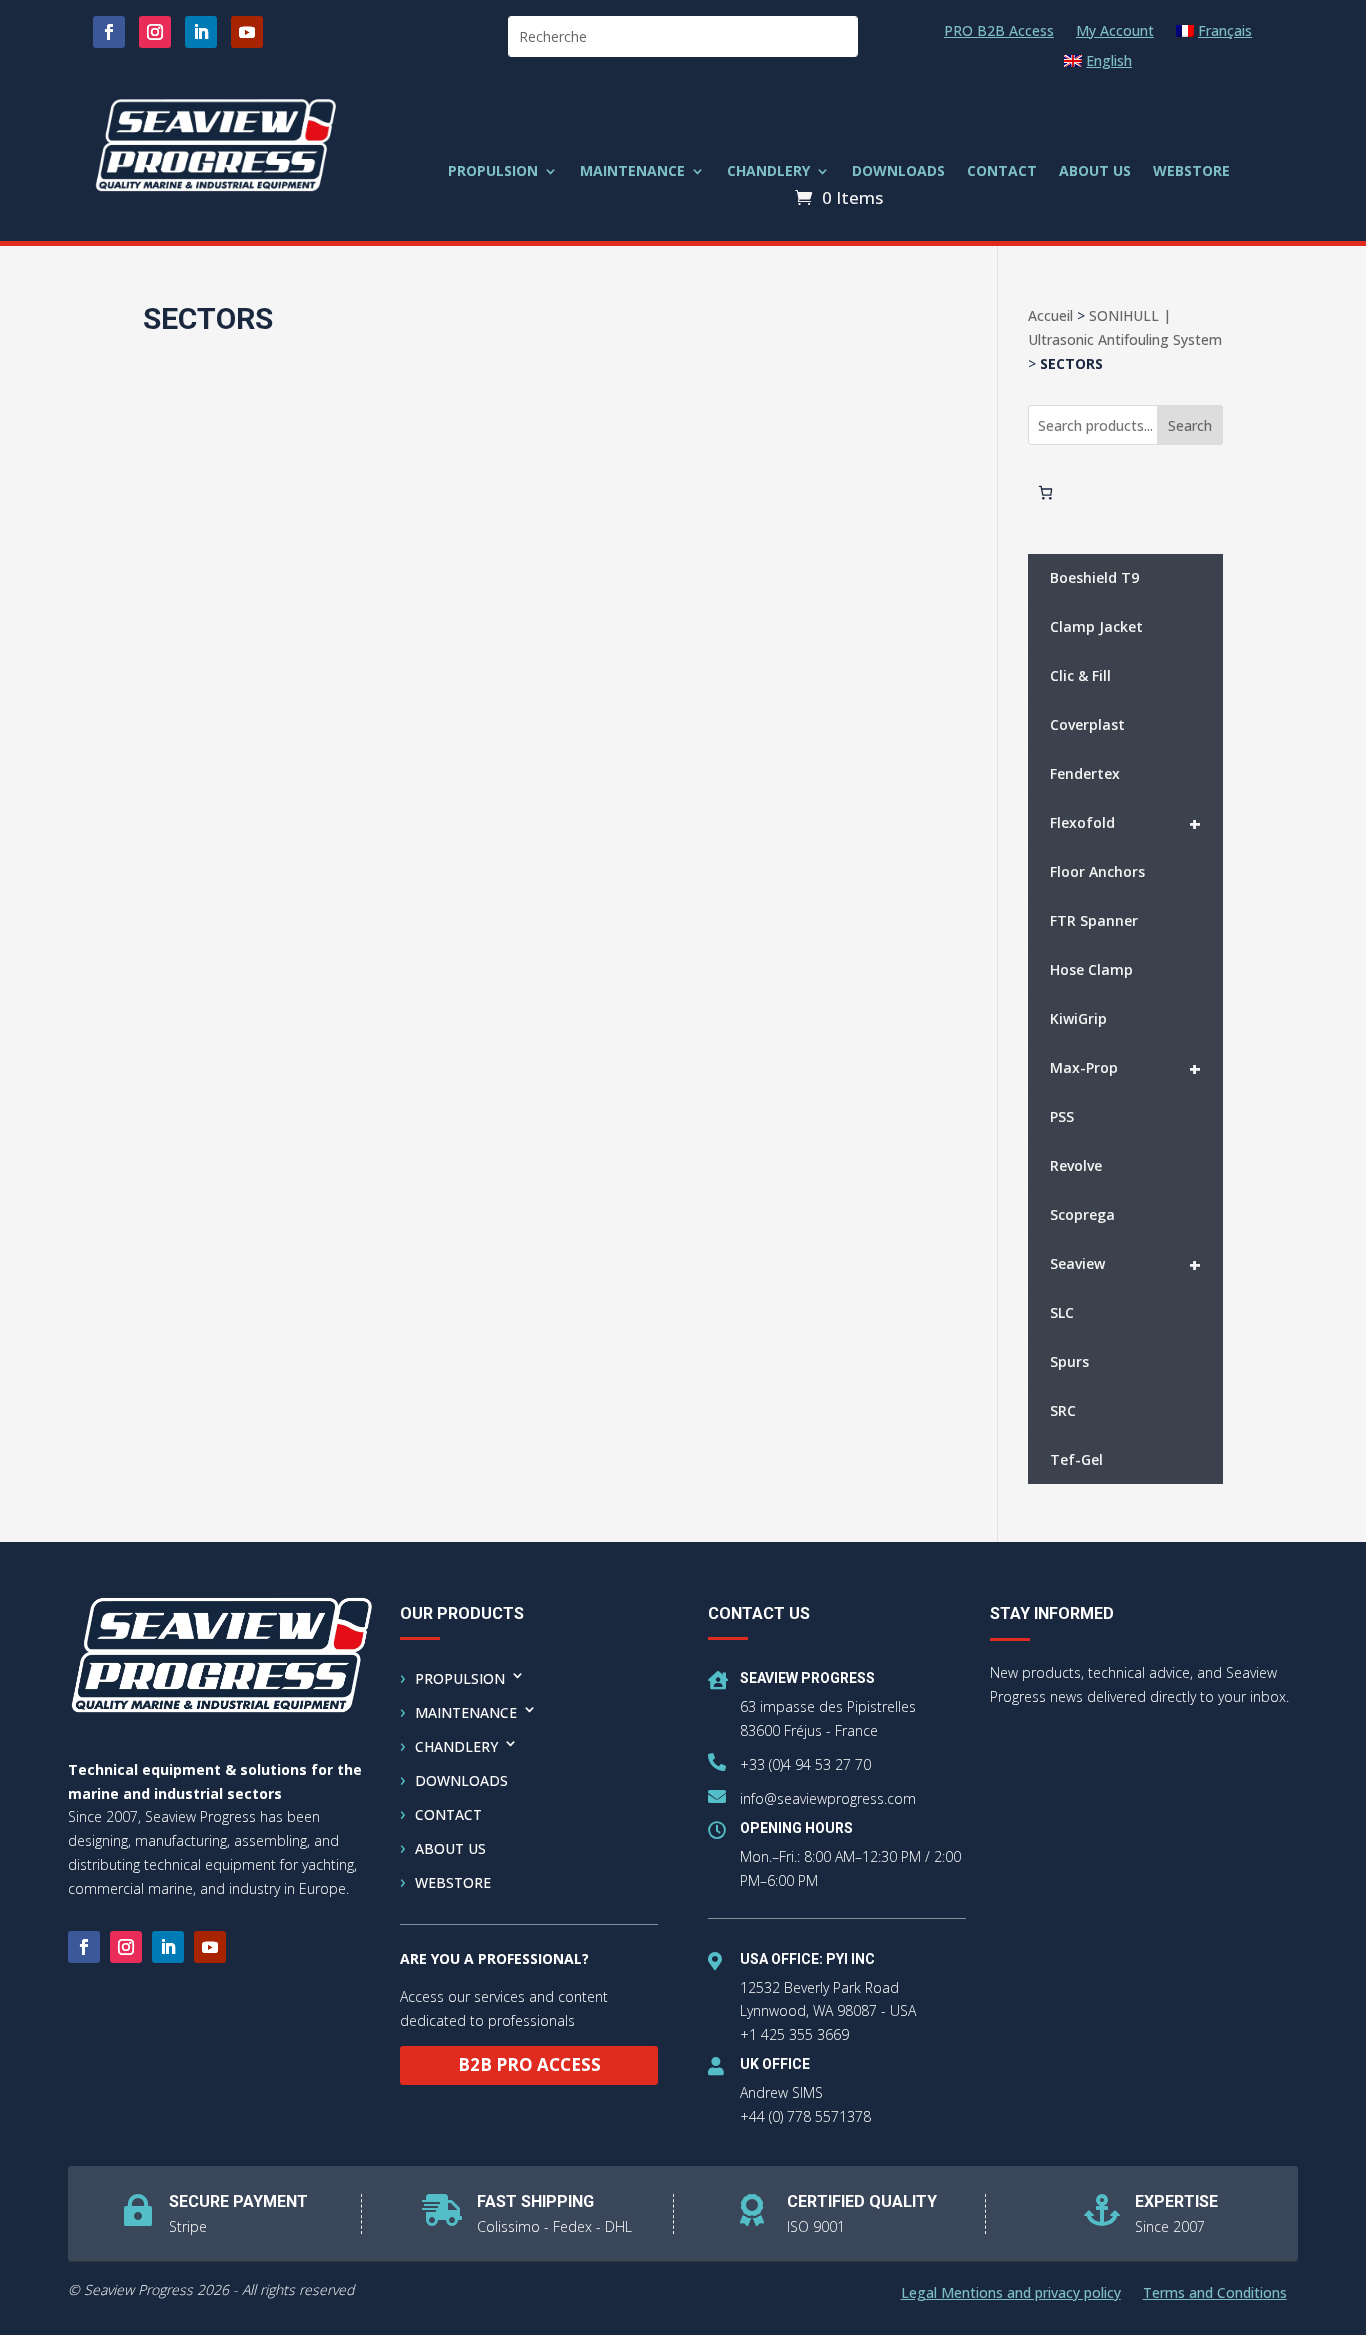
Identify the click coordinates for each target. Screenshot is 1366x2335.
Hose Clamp (1091, 969)
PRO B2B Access (999, 32)
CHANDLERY (768, 172)
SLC (1062, 1312)
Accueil (1050, 315)
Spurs (1069, 1361)
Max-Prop (1125, 1068)
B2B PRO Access (529, 2064)
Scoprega (1082, 1214)
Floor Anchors (1097, 871)
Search (1190, 425)
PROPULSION (493, 172)
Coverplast (1087, 724)
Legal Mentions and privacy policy (1011, 2294)
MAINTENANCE (632, 172)
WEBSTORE (1191, 172)
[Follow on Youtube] (247, 32)
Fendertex (1085, 773)
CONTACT (1002, 172)
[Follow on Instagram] (155, 32)
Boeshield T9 (1094, 577)
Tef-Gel (1076, 1459)
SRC (1063, 1410)
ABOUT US (1095, 172)
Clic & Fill (1080, 675)
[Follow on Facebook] (109, 32)
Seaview (1125, 1264)
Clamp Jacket (1096, 626)
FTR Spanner (1094, 920)
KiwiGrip (1078, 1018)
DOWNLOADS (898, 172)
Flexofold (1125, 823)
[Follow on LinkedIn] (201, 32)
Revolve (1076, 1165)
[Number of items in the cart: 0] (1045, 492)
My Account (1115, 32)
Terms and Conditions (1215, 2294)
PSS (1062, 1116)
